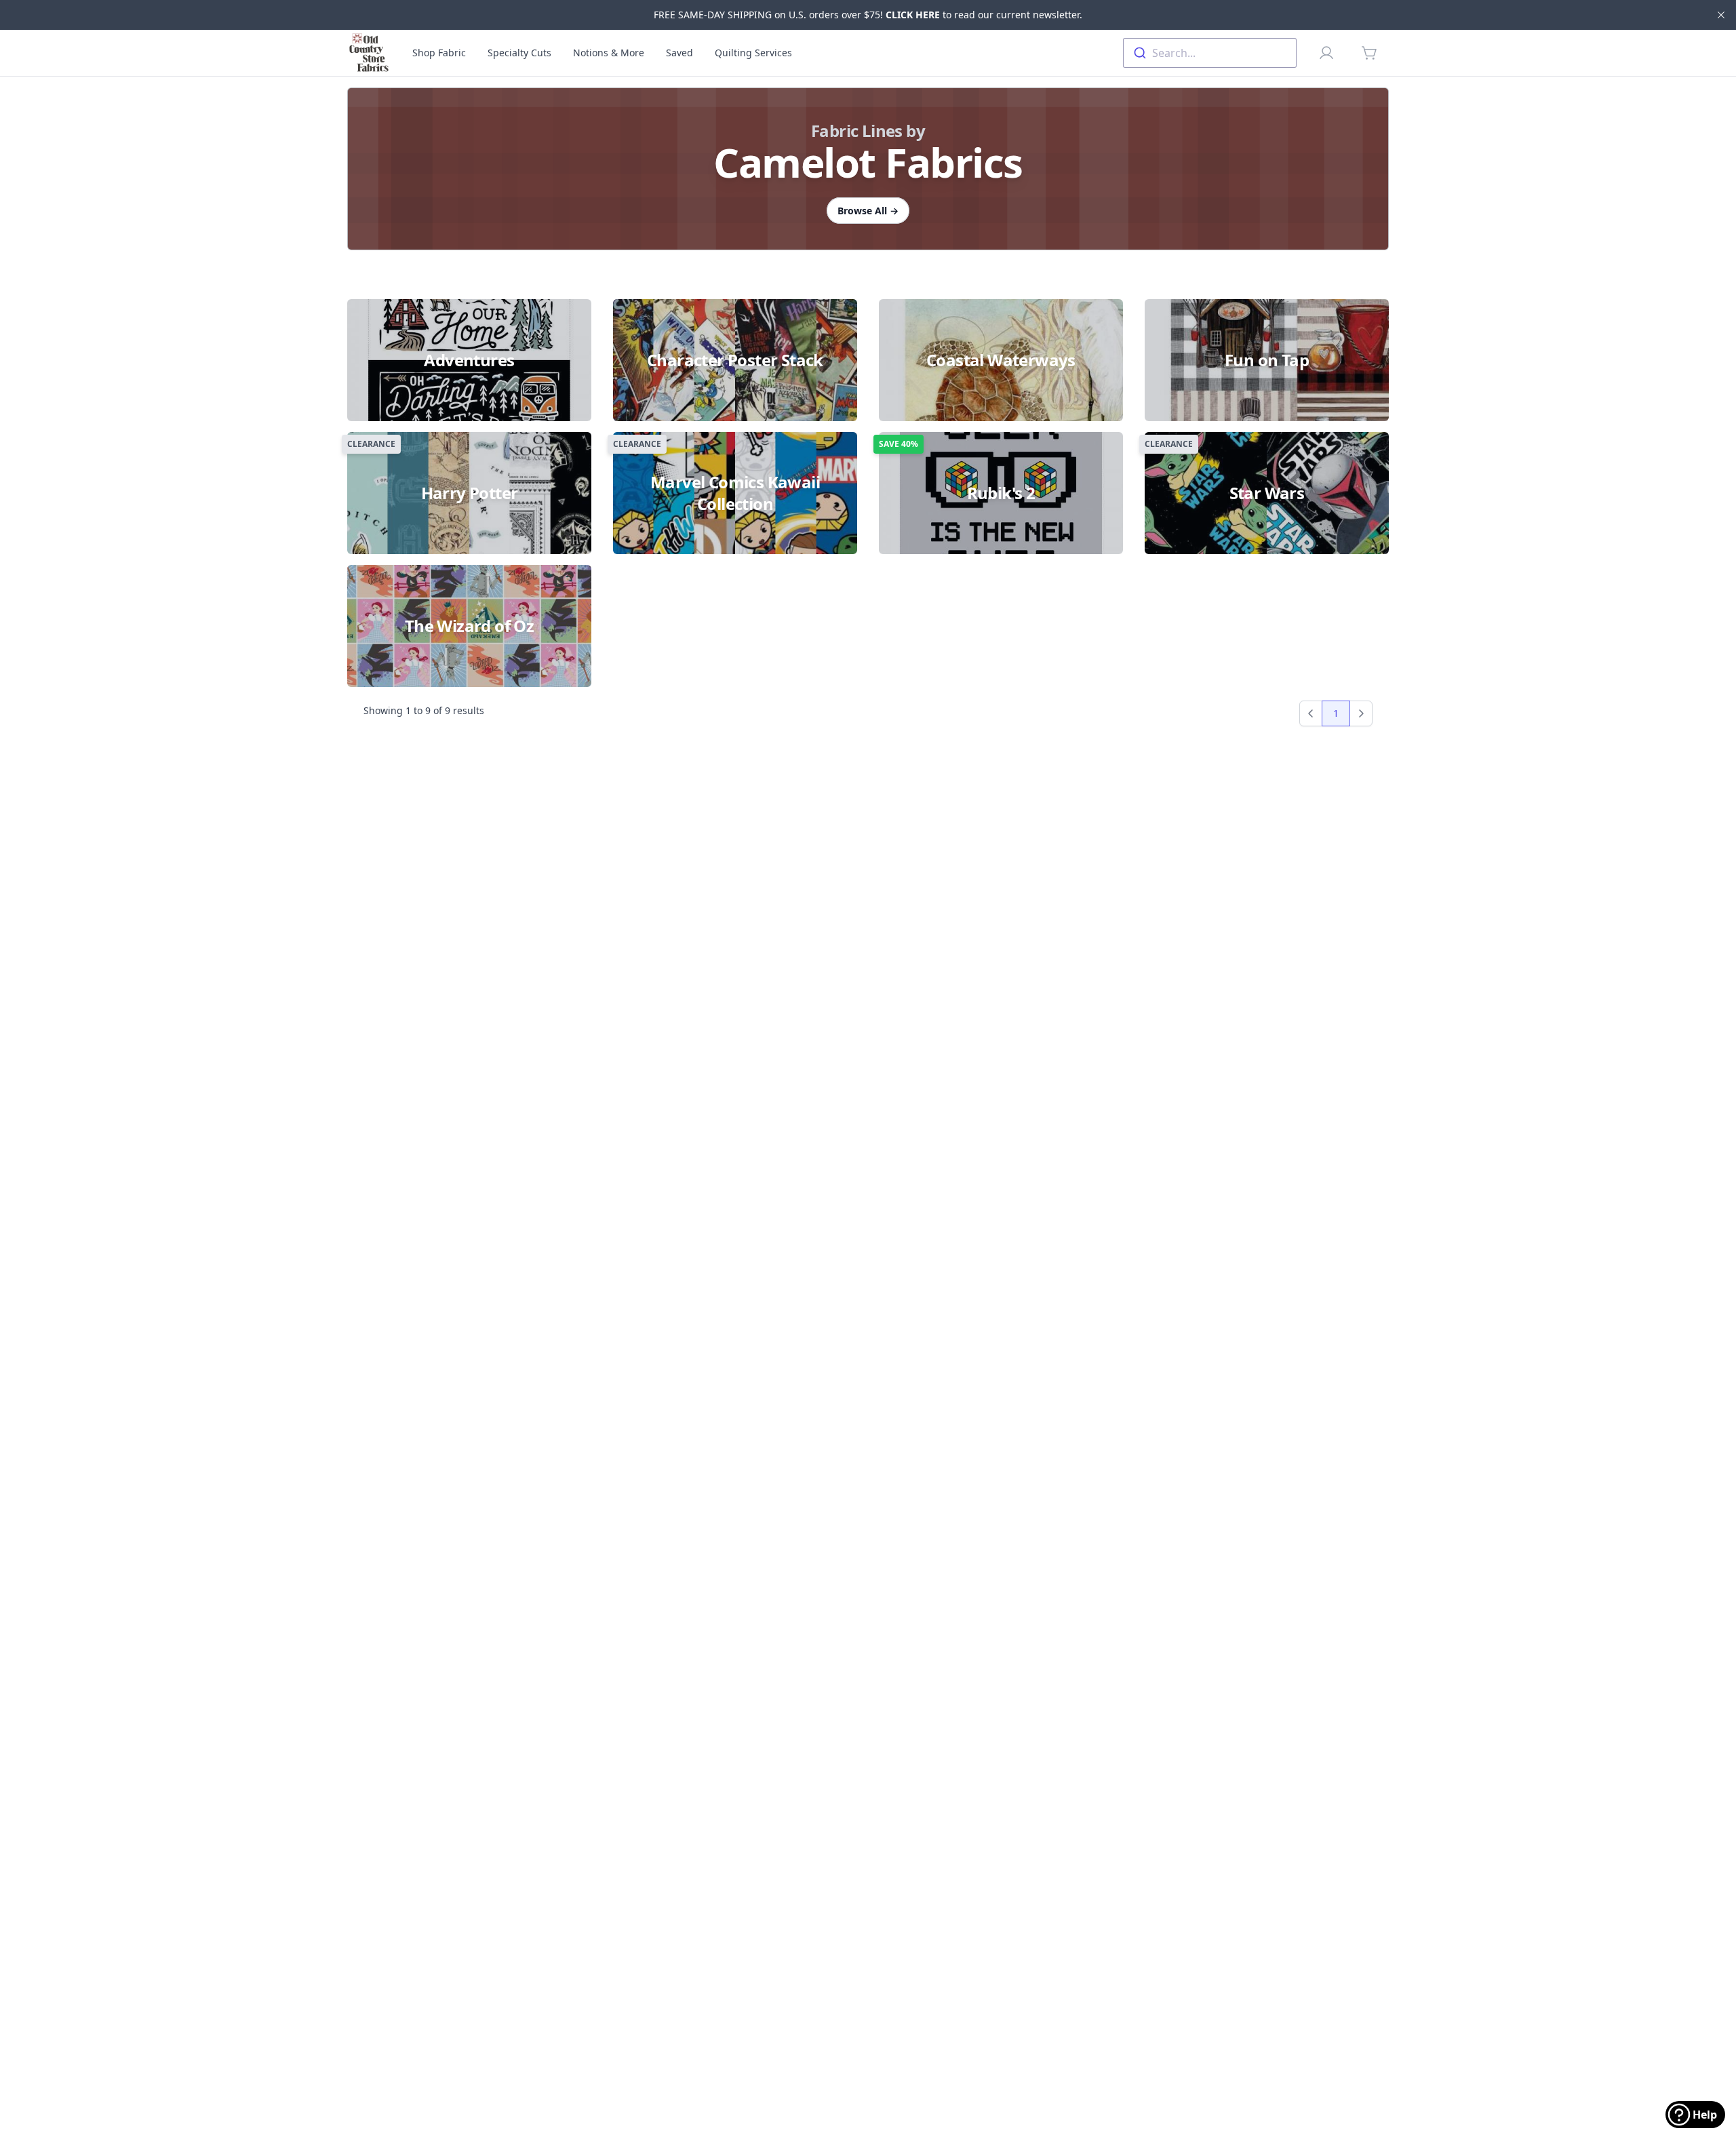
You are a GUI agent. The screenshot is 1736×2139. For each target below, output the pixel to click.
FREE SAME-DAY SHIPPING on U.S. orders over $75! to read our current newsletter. (868, 15)
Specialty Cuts (519, 53)
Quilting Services (753, 53)
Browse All (868, 211)
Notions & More (609, 53)
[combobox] (1210, 53)
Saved (679, 53)
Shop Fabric (439, 53)
